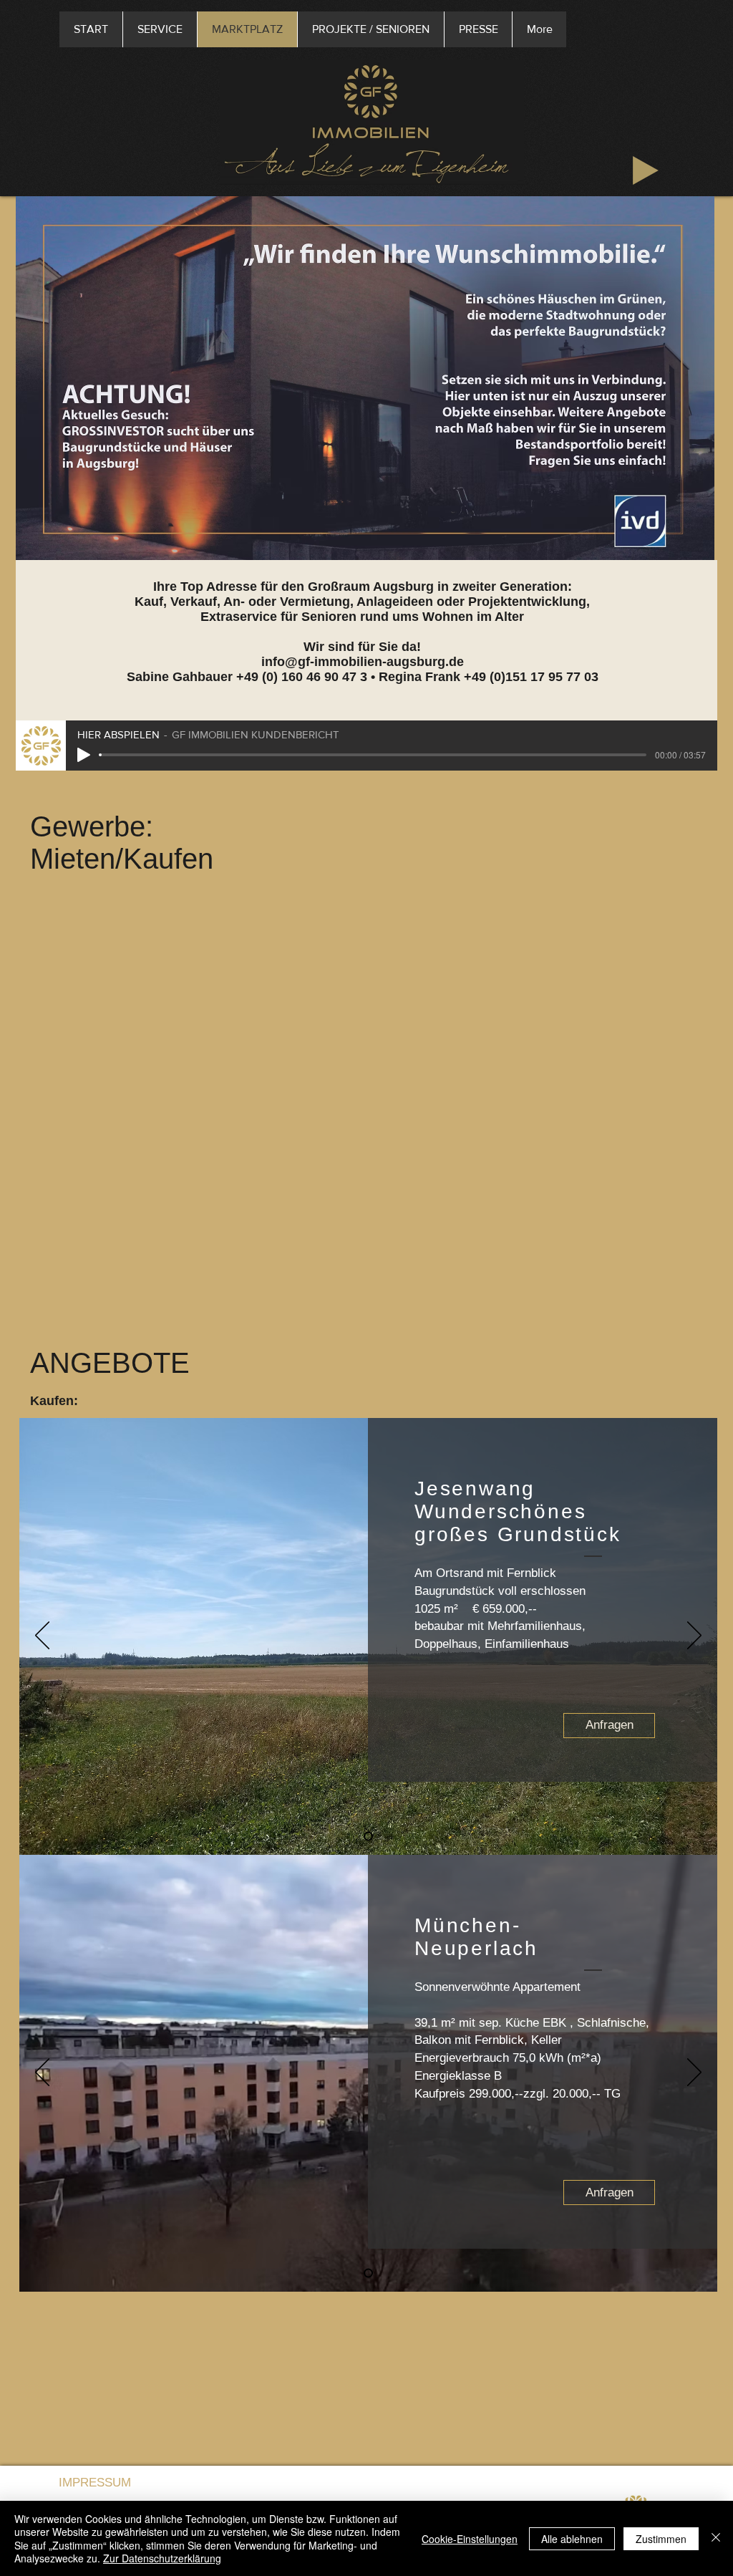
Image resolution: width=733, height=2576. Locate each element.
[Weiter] (694, 1636)
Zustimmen (661, 2539)
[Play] (646, 170)
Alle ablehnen (572, 2539)
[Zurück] (42, 1636)
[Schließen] (716, 2538)
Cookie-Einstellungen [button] (470, 2539)
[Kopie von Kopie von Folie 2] (368, 1837)
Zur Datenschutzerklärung (162, 2558)
